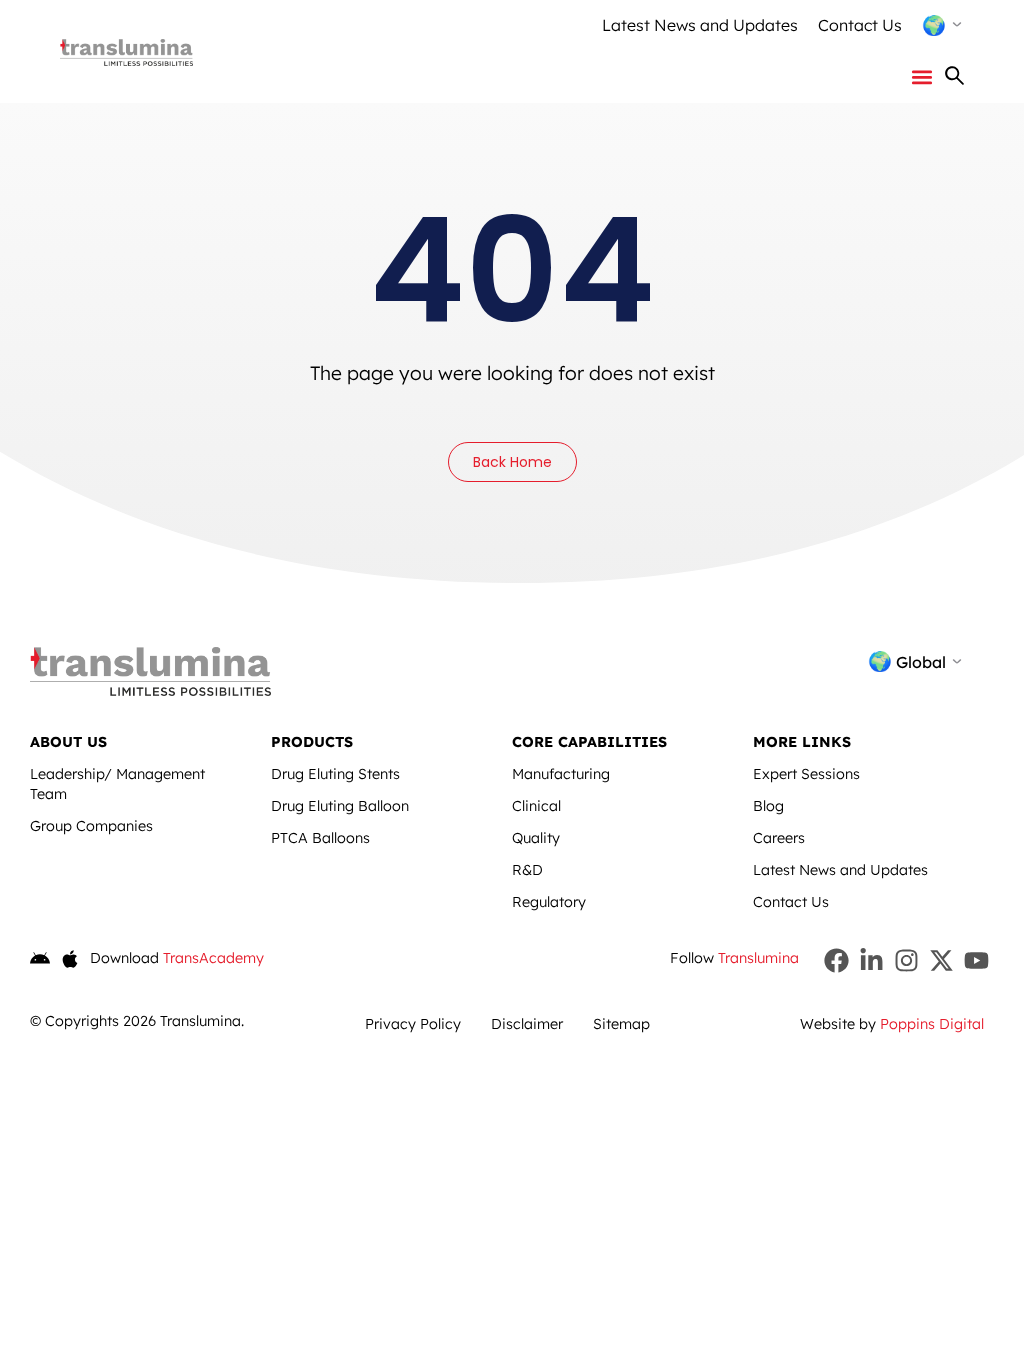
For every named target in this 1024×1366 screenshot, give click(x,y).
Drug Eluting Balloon (340, 806)
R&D (527, 870)
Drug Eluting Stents (335, 774)
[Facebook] (836, 960)
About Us (68, 742)
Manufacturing (561, 774)
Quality (536, 838)
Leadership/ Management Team (117, 784)
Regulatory (549, 902)
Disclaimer (527, 1024)
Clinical (536, 806)
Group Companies (91, 826)
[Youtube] (976, 960)
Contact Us (860, 25)
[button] (922, 76)
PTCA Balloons (320, 838)
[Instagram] (906, 960)
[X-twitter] (941, 960)
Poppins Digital (932, 1024)
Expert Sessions (806, 774)
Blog (768, 806)
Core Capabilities (589, 742)
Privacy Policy (413, 1024)
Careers (779, 838)
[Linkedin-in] (871, 960)
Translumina (758, 958)
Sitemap (621, 1024)
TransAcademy (213, 958)
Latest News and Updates (700, 25)
